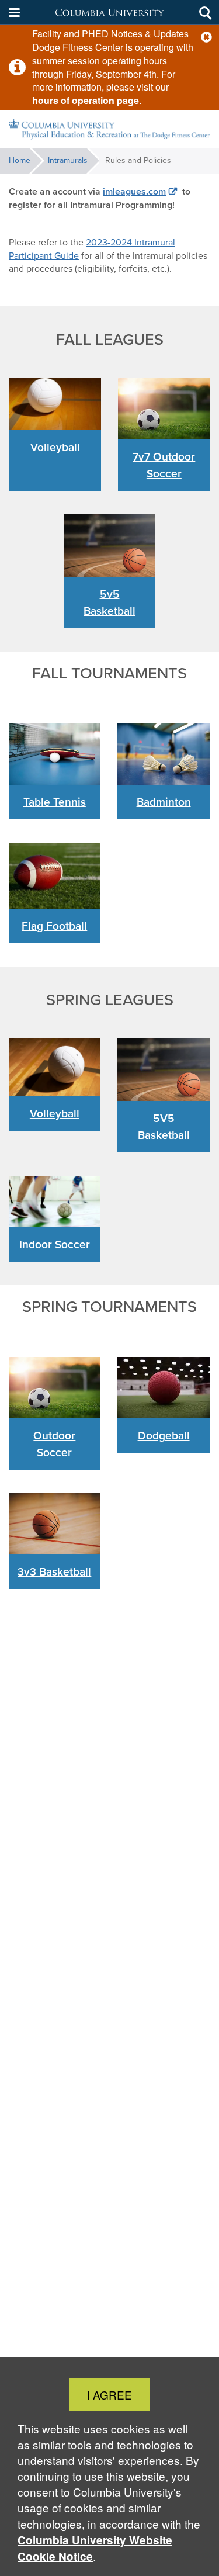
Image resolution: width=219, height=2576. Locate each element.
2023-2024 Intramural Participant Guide (92, 249)
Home (20, 160)
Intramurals (68, 160)
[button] (206, 37)
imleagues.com (134, 191)
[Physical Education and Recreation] (109, 129)
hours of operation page (86, 100)
